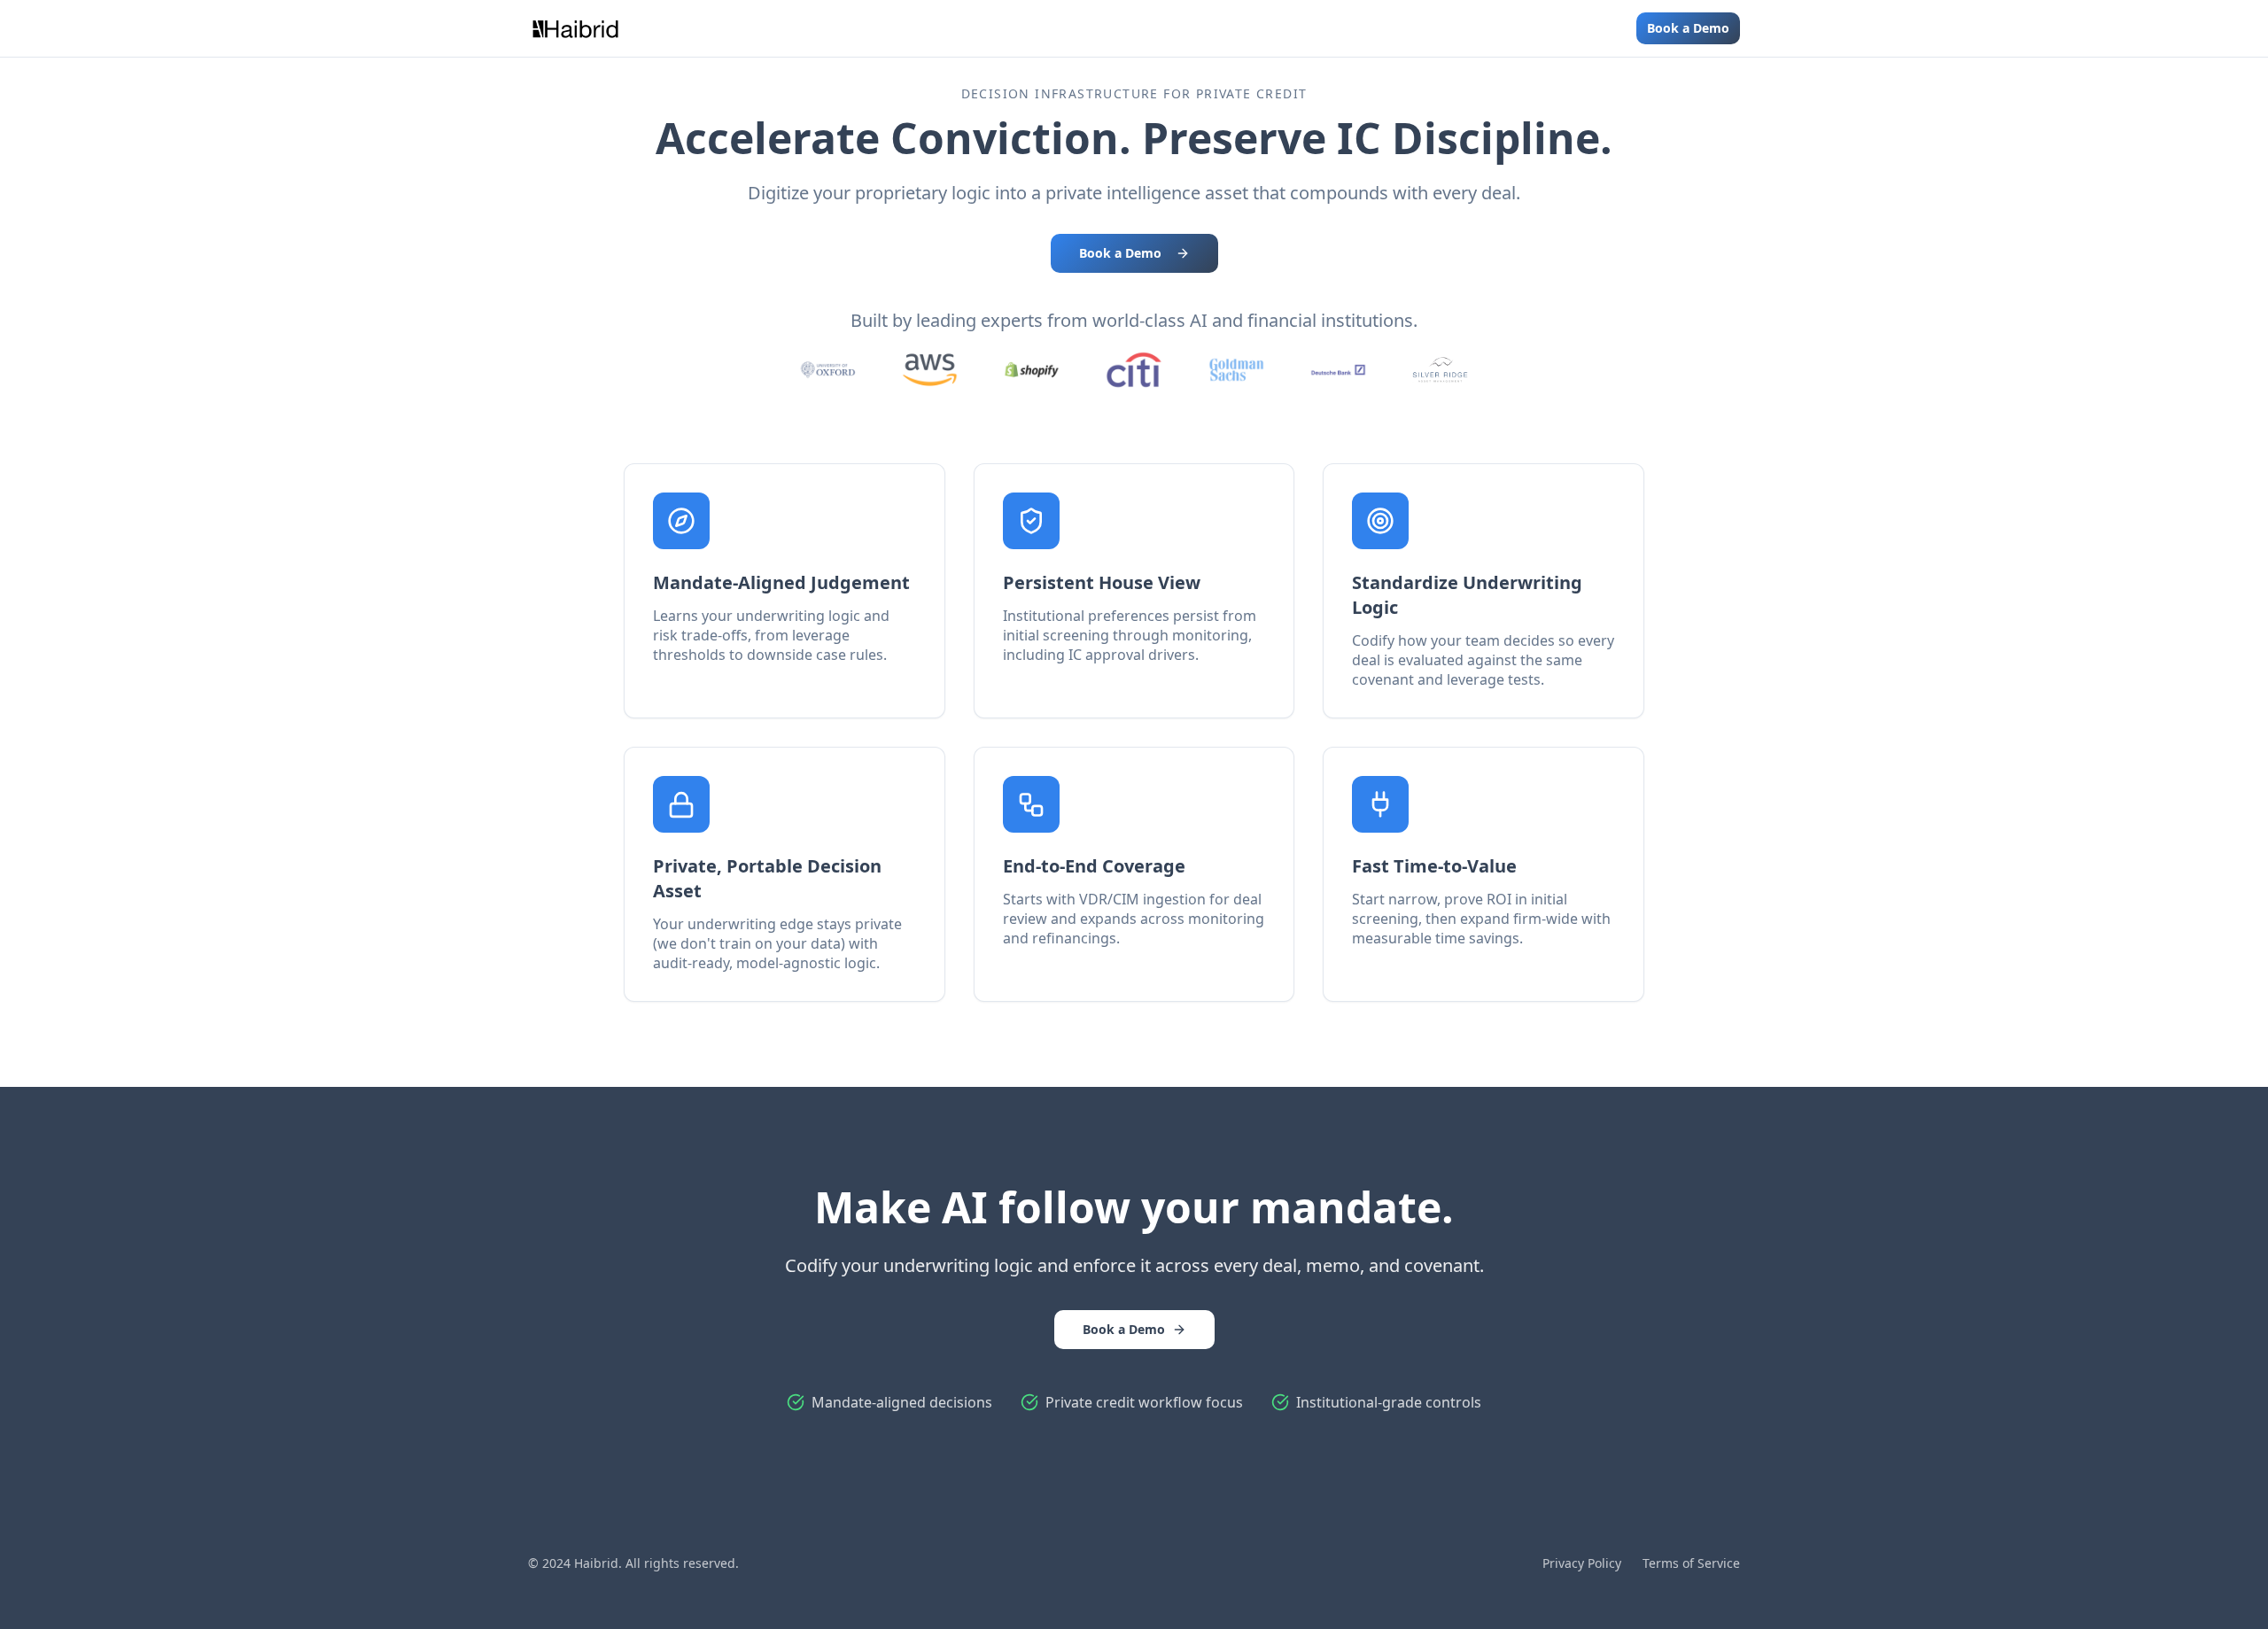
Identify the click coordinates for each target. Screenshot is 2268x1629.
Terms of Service (1691, 1563)
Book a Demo (1688, 28)
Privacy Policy (1582, 1563)
